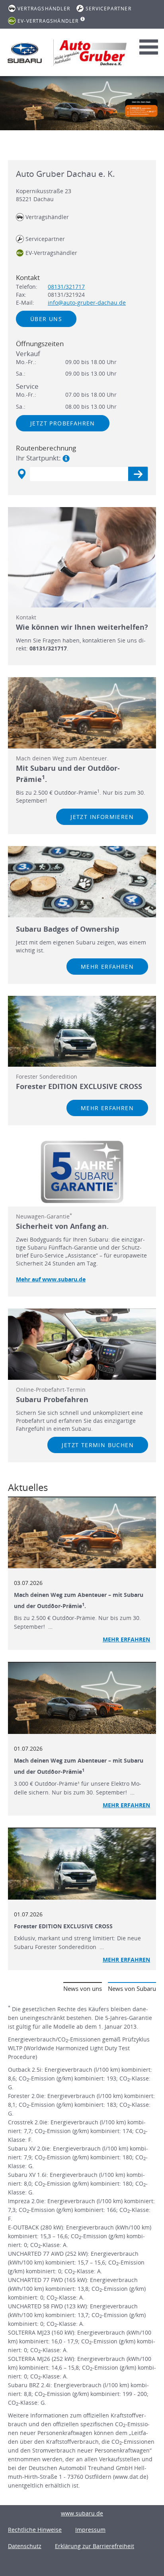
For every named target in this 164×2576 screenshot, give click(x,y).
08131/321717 (66, 287)
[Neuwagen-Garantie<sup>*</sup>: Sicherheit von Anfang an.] (82, 1172)
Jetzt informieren (102, 817)
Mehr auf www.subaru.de (51, 1279)
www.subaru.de (82, 2513)
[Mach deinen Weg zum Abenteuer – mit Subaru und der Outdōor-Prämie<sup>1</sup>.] (82, 1533)
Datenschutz (25, 2546)
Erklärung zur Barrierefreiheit (95, 2546)
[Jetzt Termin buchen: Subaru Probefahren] (82, 1344)
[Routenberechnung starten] (138, 474)
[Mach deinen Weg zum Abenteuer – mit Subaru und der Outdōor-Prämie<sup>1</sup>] (82, 1698)
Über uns (46, 319)
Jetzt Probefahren (63, 423)
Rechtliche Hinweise (35, 2530)
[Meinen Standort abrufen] (21, 474)
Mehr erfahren (107, 967)
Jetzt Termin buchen (98, 1445)
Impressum (90, 2530)
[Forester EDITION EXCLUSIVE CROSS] (82, 1864)
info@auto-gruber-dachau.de (87, 303)
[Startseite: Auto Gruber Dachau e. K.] (25, 53)
